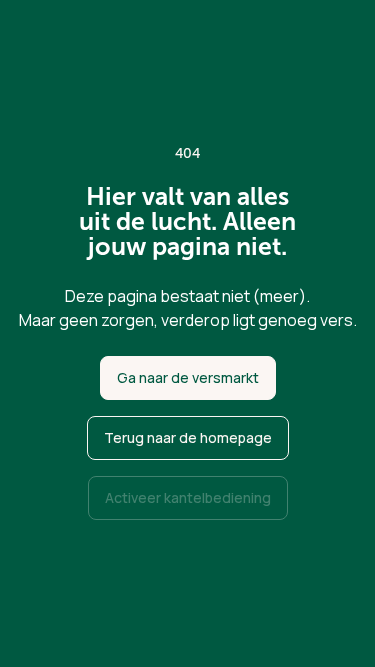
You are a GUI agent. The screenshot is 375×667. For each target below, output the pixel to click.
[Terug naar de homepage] (188, 438)
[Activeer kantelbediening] (188, 498)
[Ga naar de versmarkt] (188, 378)
